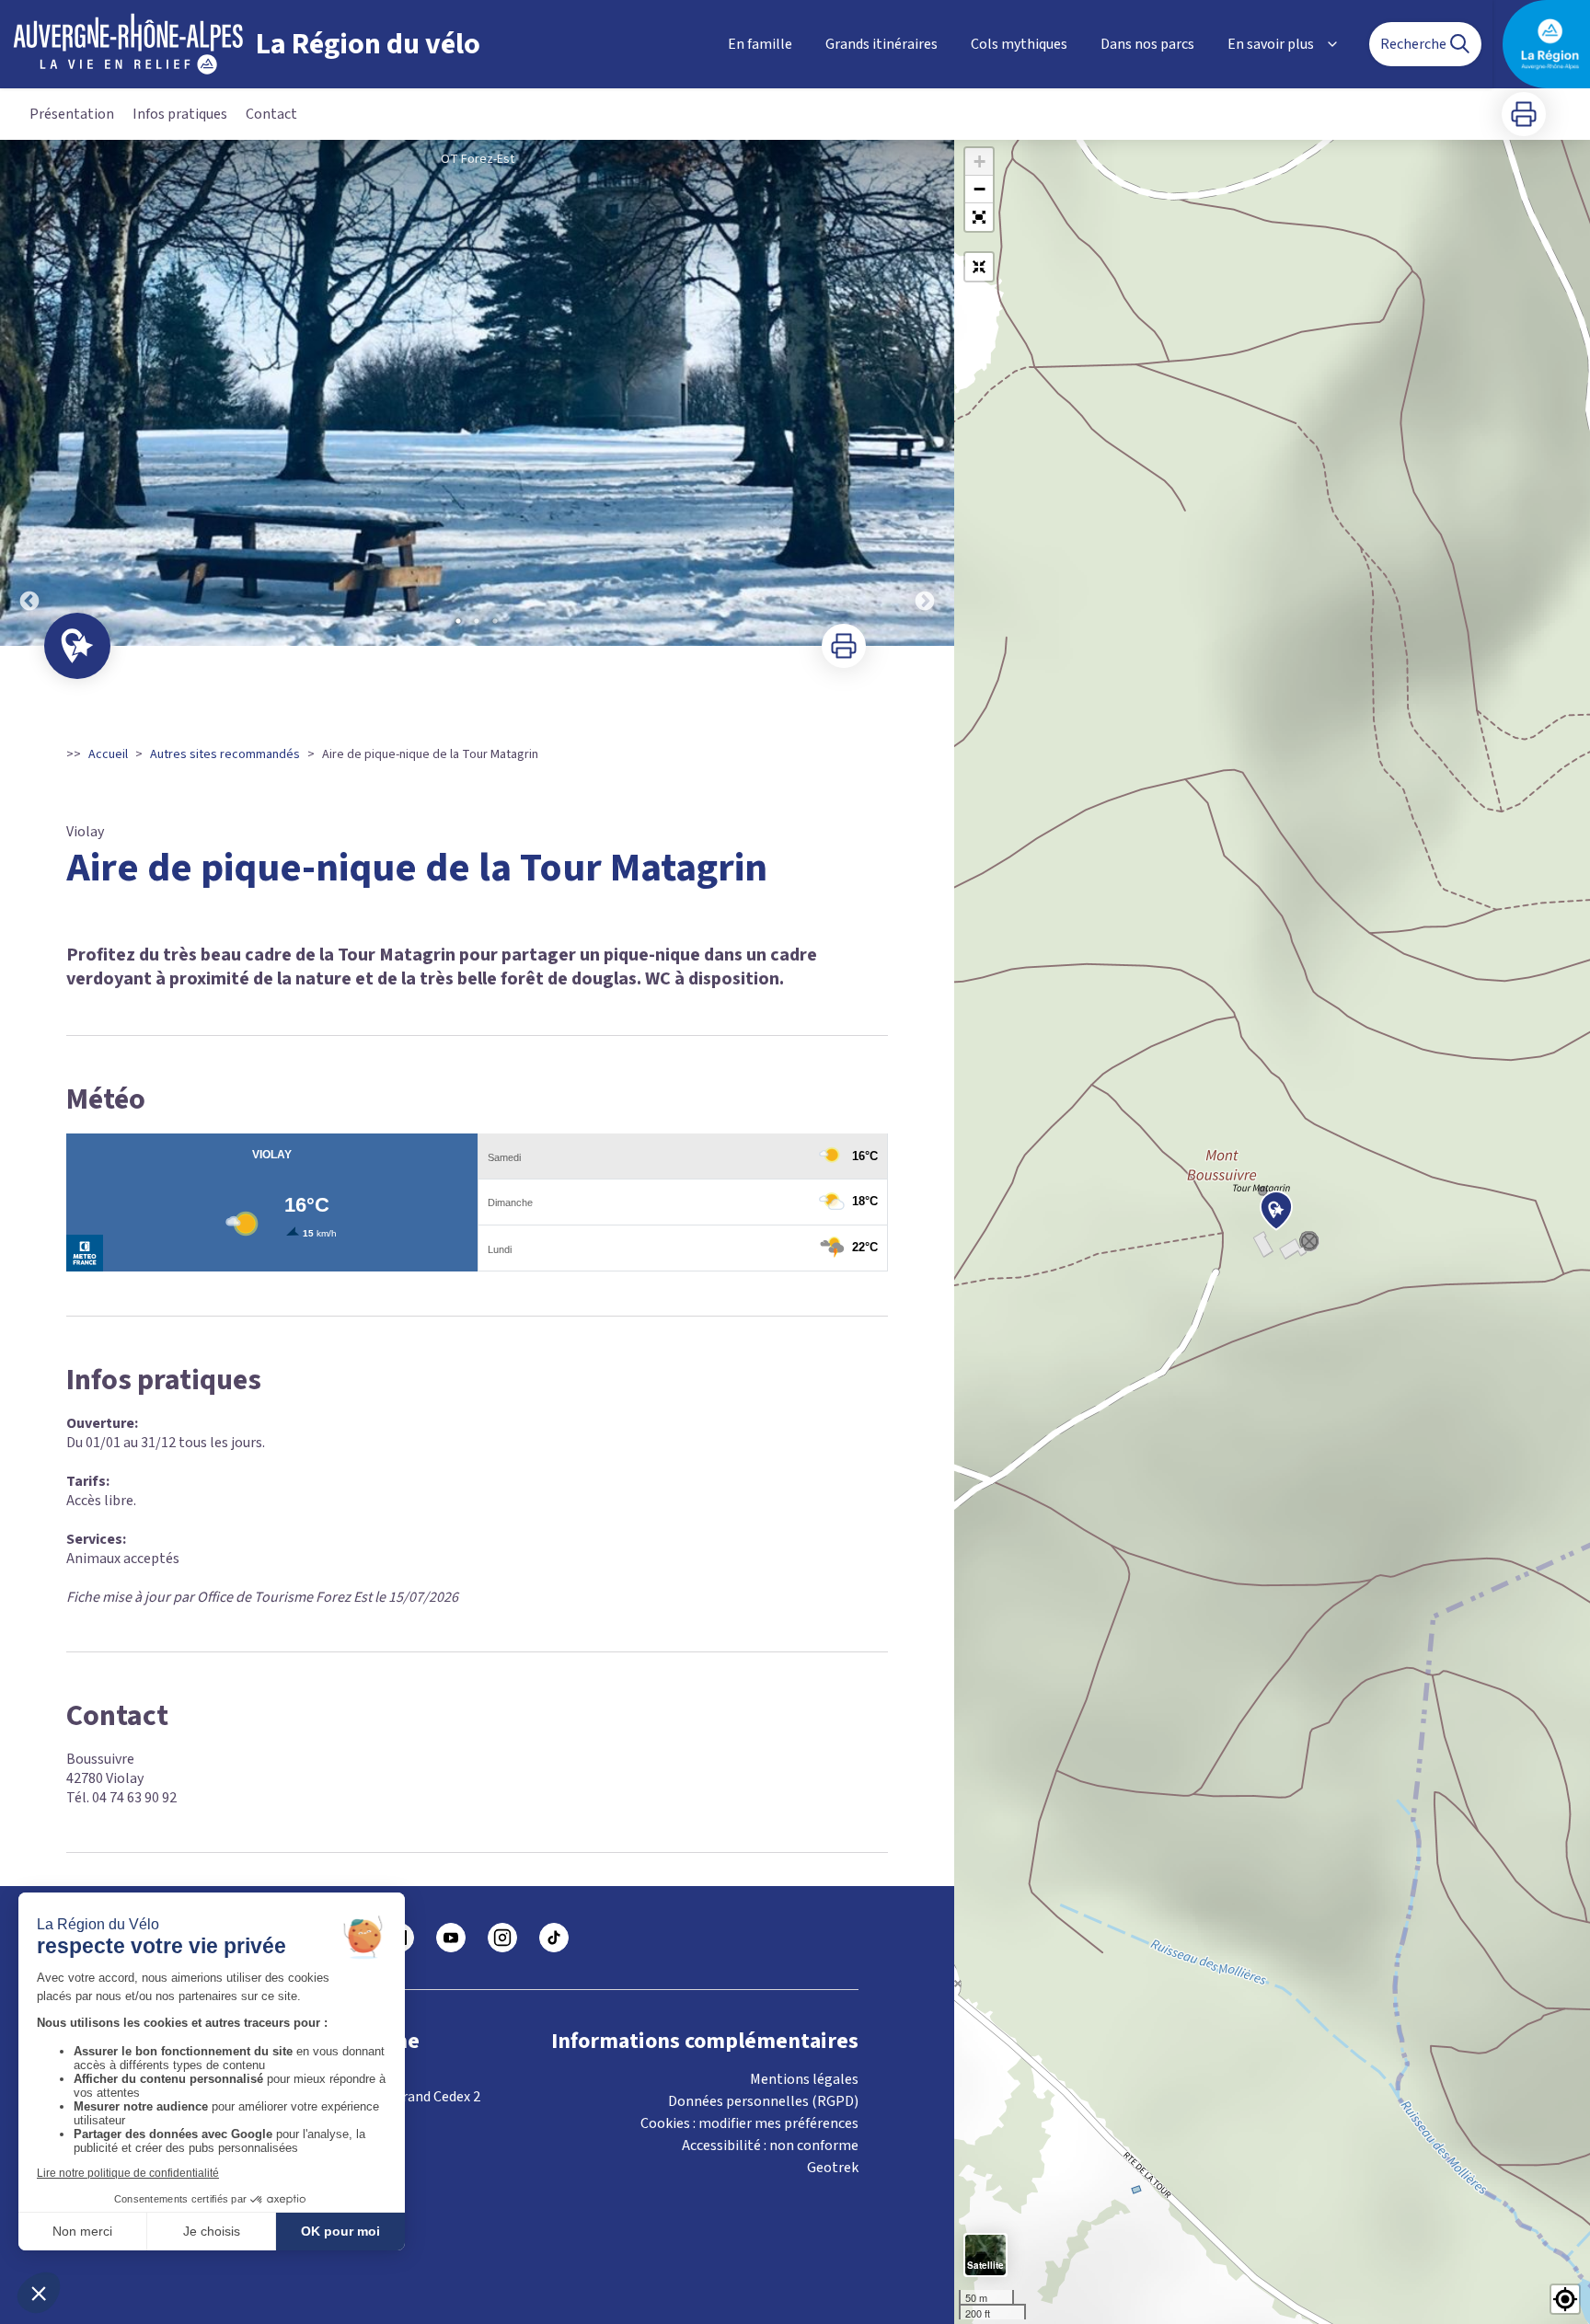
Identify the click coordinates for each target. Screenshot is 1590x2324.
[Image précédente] (29, 393)
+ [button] (979, 161)
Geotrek (833, 2168)
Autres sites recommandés (225, 754)
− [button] (979, 189)
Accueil (108, 754)
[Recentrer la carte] (979, 267)
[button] (979, 217)
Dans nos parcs (1147, 44)
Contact (271, 114)
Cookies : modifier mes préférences (749, 2123)
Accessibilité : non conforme (770, 2146)
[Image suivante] (925, 393)
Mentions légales (804, 2079)
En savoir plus (1271, 44)
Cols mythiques (1019, 44)
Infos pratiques (180, 114)
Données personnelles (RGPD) (763, 2101)
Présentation (72, 114)
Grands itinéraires (881, 44)
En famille (760, 44)
